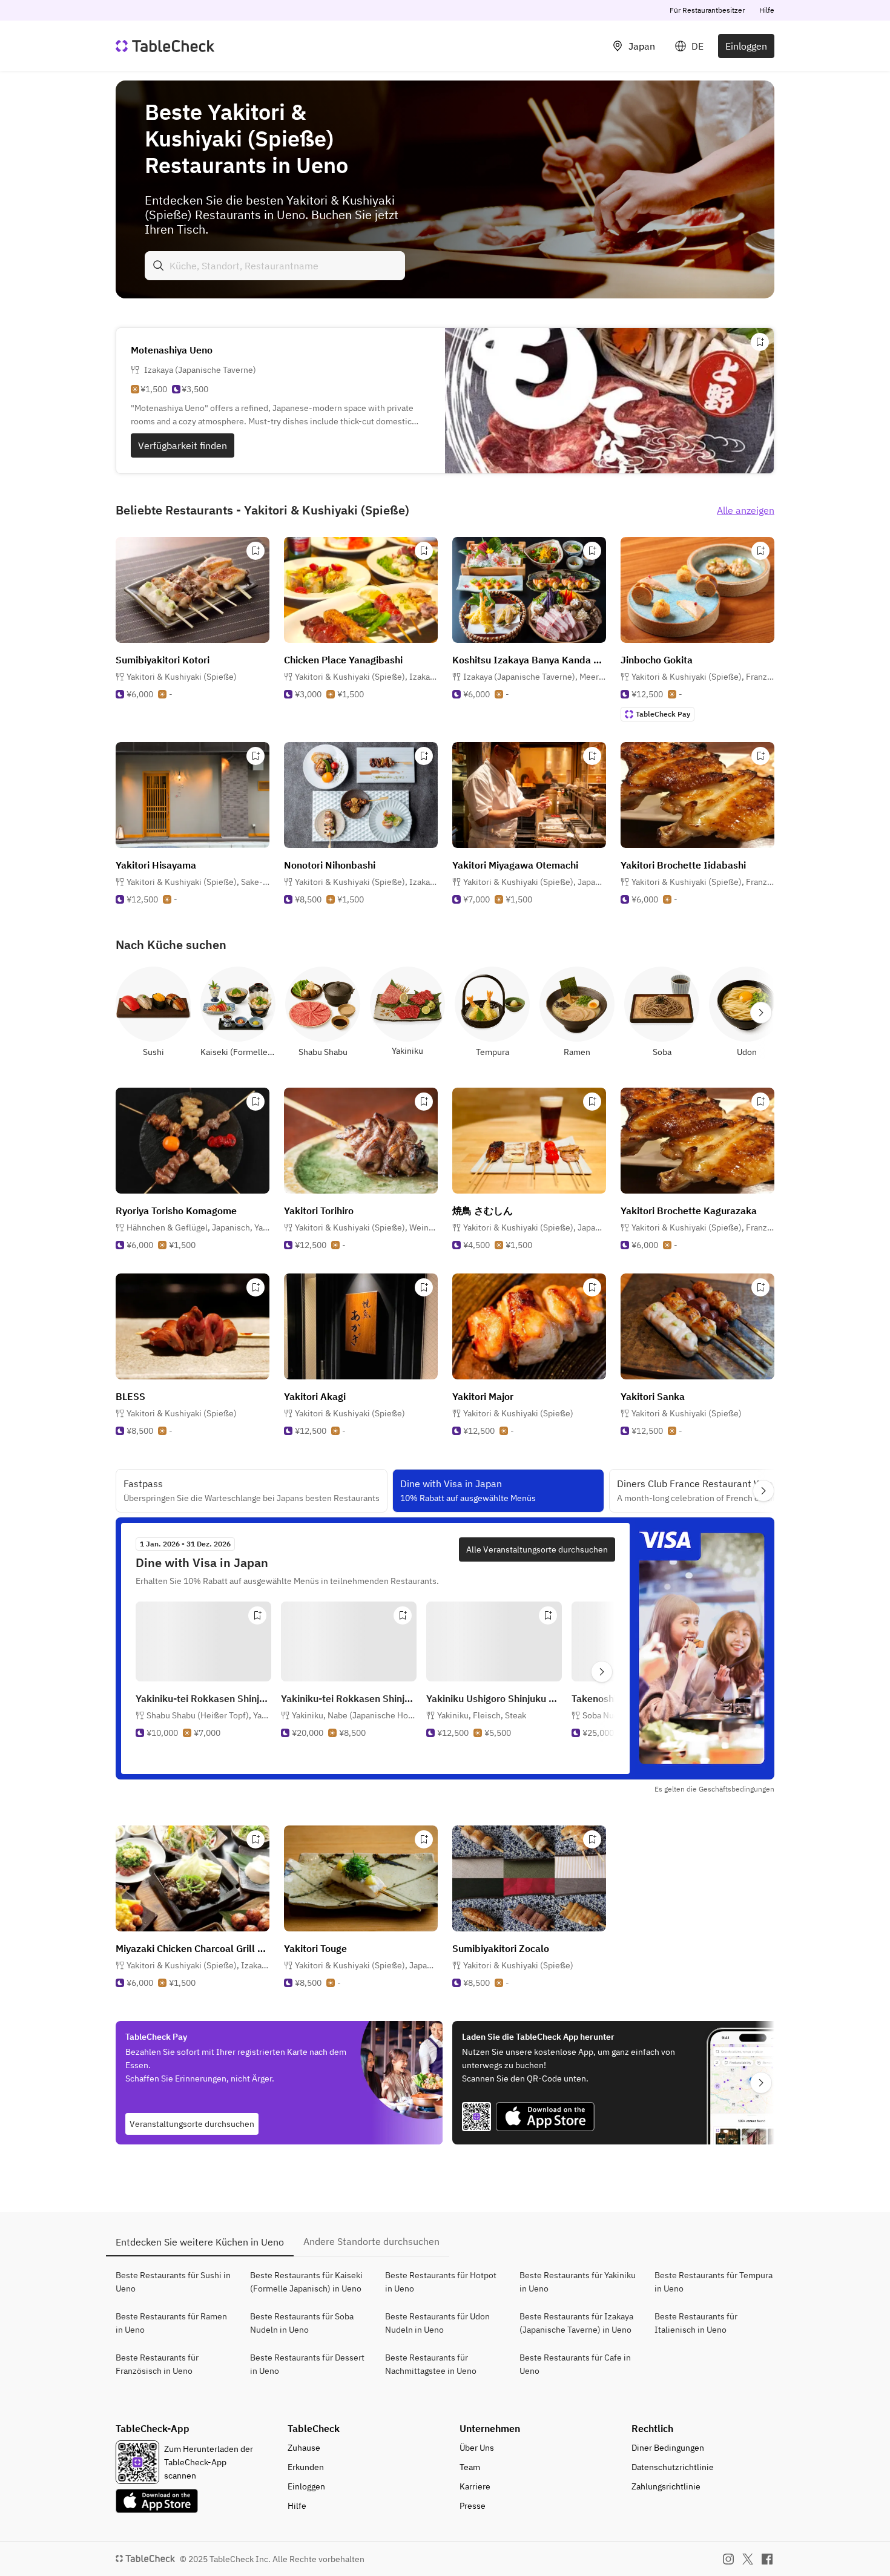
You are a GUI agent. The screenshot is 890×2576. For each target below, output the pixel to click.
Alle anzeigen (746, 510)
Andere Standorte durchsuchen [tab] (371, 2241)
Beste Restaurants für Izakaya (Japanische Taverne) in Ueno (576, 2323)
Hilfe (767, 10)
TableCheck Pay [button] (663, 714)
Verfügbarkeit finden (183, 445)
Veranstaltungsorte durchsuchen (192, 2124)
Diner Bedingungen (668, 2448)
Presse (473, 2506)
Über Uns (477, 2448)
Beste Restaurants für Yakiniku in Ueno (578, 2282)
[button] (366, 677)
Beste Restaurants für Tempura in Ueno (714, 2282)
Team (470, 2467)
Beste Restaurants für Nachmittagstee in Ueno (431, 2364)
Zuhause (304, 2448)
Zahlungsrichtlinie (666, 2486)
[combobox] (275, 266)
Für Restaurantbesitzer (707, 10)
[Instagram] (728, 2559)
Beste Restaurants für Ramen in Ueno (171, 2323)
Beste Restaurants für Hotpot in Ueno (441, 2282)
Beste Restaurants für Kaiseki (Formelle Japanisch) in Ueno (306, 2282)
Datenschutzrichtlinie (673, 2467)
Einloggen (746, 46)
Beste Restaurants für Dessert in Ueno (307, 2364)
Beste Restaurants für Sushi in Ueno (173, 2282)
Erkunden (306, 2467)
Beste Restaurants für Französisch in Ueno (157, 2364)
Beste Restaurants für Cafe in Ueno (575, 2364)
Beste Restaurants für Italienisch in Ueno (696, 2323)
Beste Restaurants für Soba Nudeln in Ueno (302, 2323)
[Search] (159, 266)
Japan (642, 46)
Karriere (475, 2486)
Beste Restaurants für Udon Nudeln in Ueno (437, 2323)
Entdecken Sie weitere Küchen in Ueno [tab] (200, 2242)
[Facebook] (767, 2559)
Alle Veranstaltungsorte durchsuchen (537, 1549)
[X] (748, 2559)
